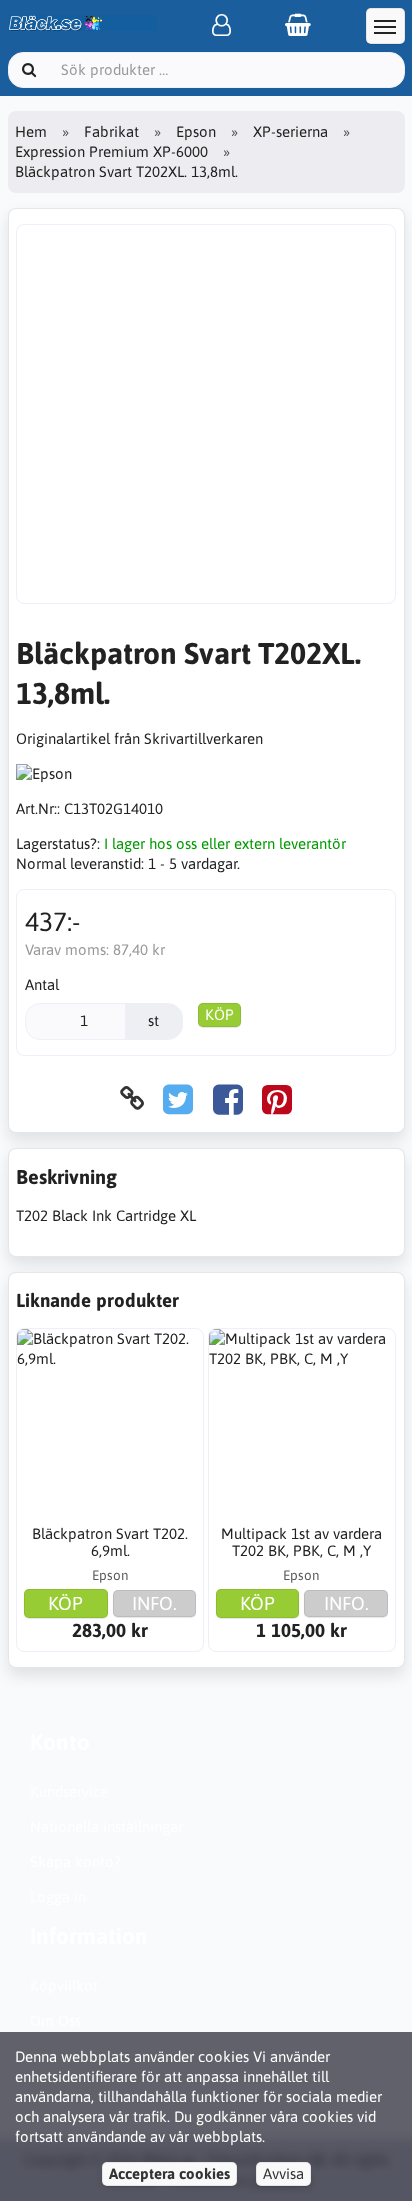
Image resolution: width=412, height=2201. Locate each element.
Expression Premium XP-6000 (111, 151)
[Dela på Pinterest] (277, 1098)
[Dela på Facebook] (228, 1098)
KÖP (219, 1014)
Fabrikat (111, 131)
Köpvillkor (64, 1985)
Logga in (58, 1896)
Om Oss (55, 2020)
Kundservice (69, 1791)
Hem (31, 131)
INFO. (154, 1603)
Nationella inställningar (106, 1826)
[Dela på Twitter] (178, 1098)
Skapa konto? (75, 1861)
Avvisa (283, 2173)
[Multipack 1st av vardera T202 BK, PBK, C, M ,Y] (302, 1422)
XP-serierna (290, 131)
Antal (42, 984)
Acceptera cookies (169, 2173)
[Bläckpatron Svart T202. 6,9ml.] (110, 1422)
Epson (196, 131)
